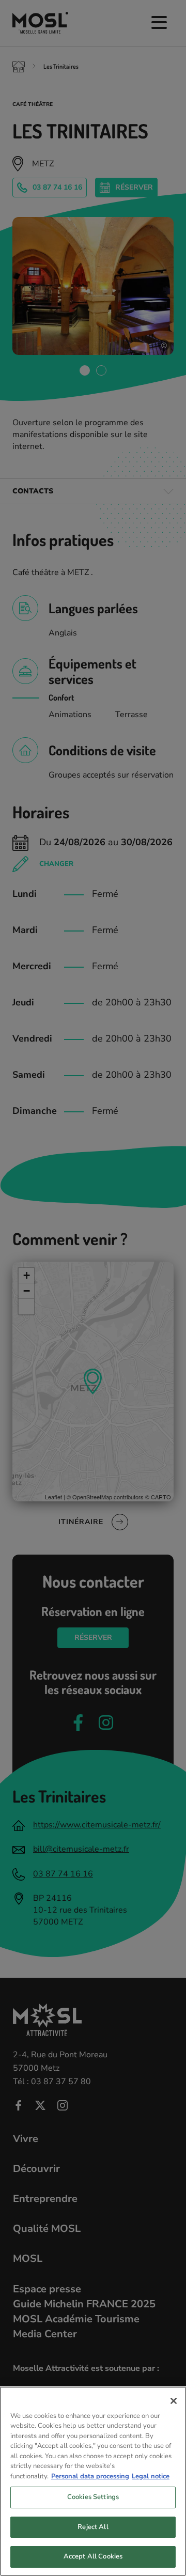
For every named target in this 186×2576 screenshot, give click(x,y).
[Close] (174, 2401)
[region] (93, 2481)
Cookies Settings (93, 2497)
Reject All (93, 2527)
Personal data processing (90, 2476)
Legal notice (151, 2476)
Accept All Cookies (93, 2556)
